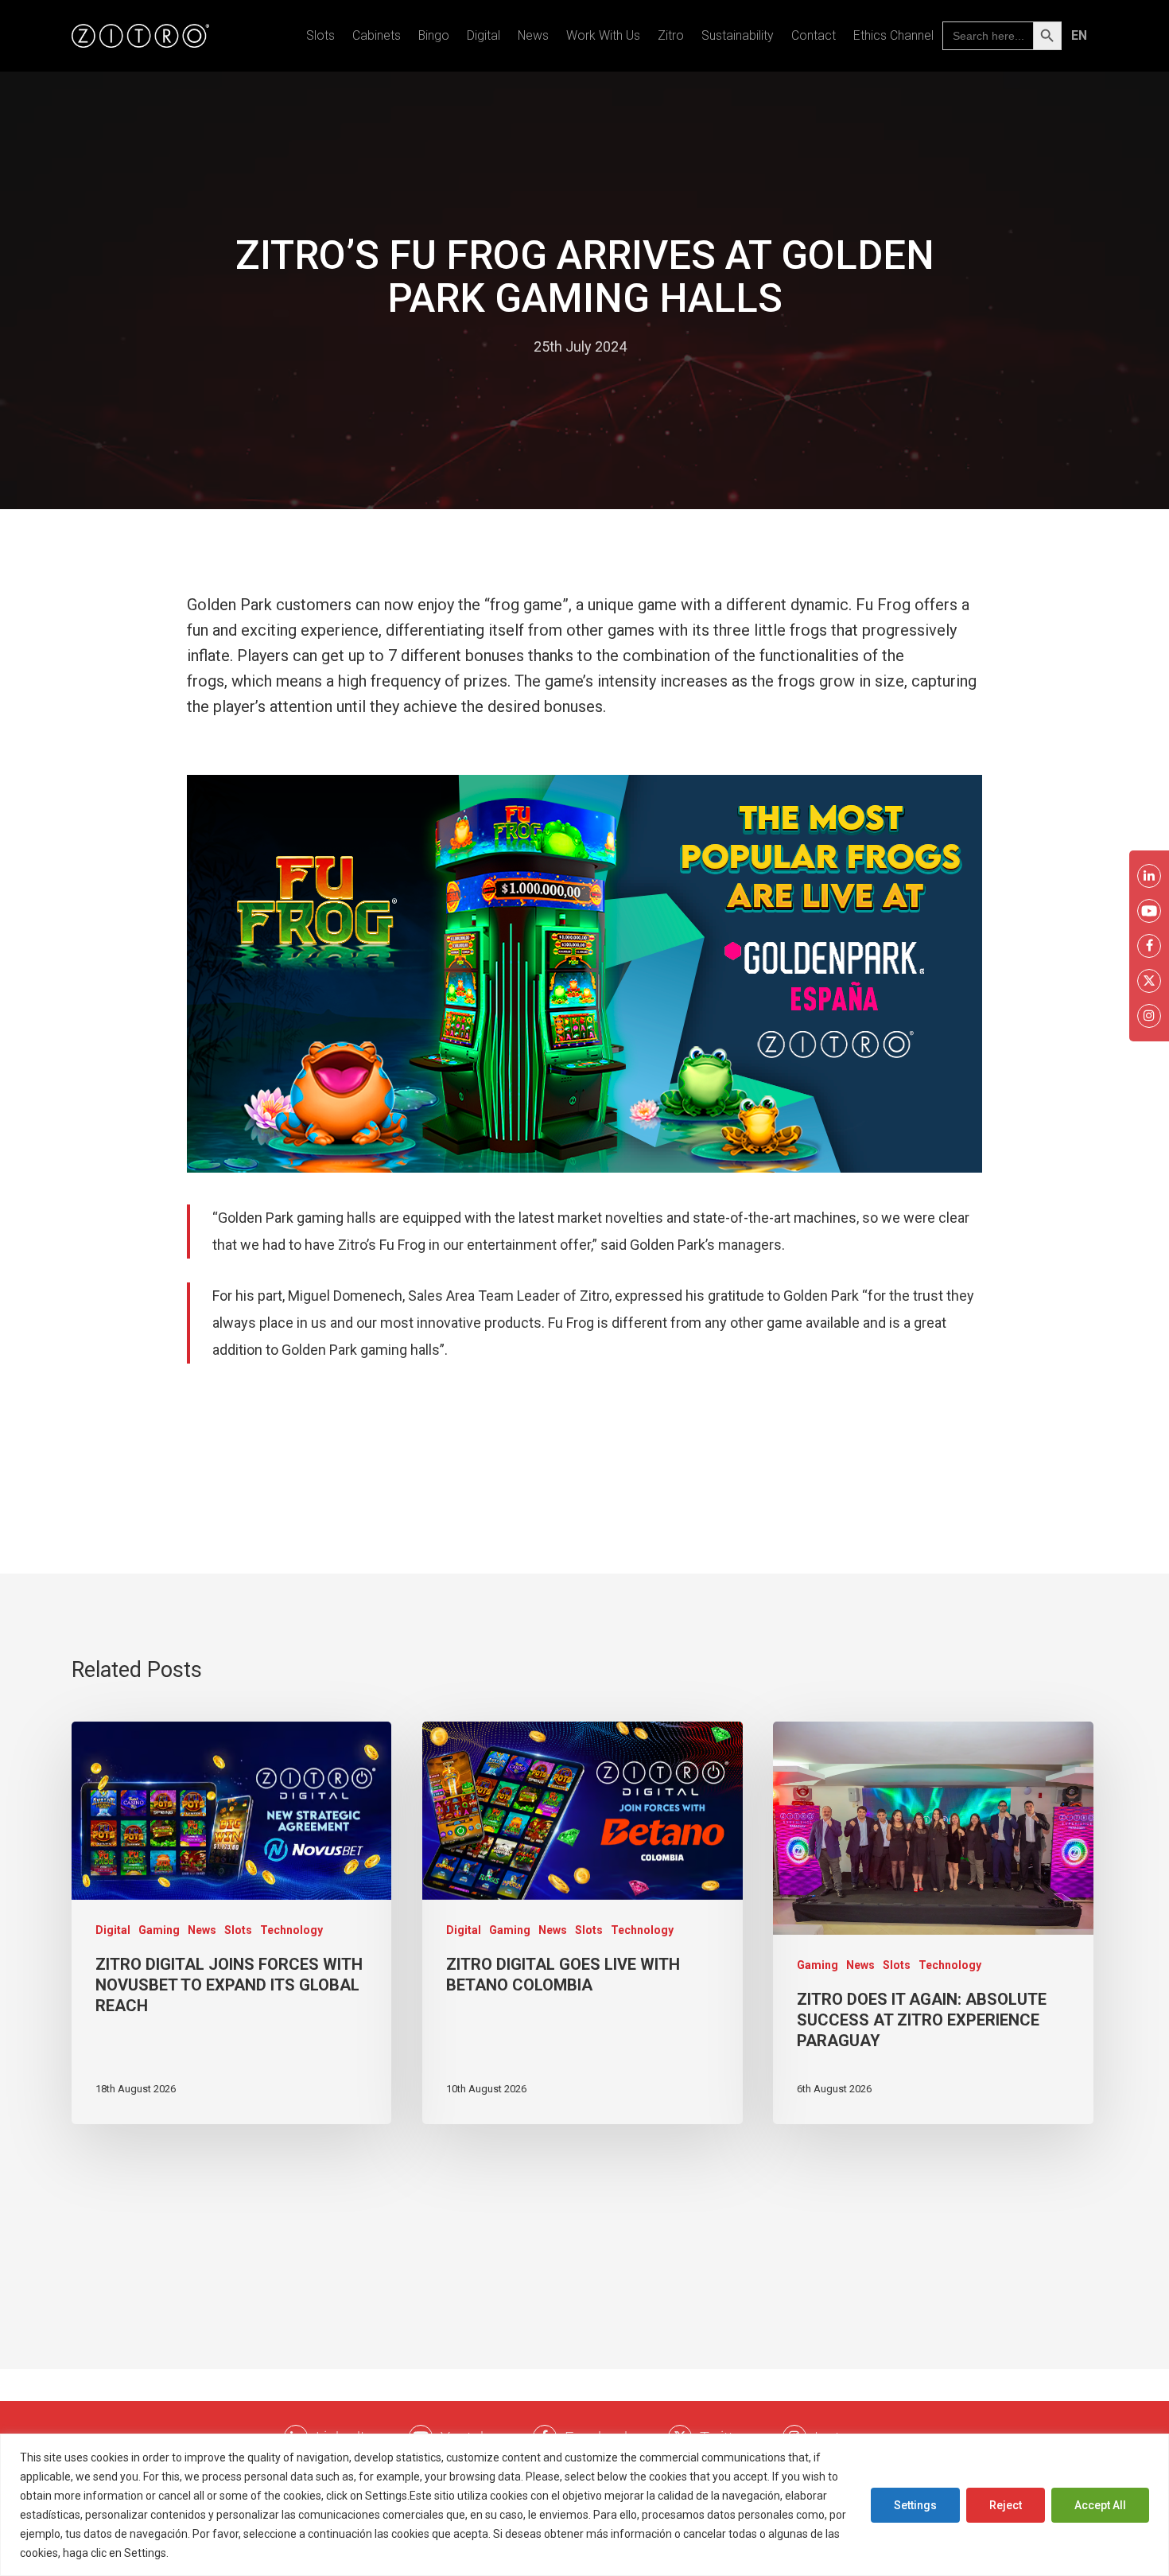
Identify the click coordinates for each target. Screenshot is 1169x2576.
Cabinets (377, 35)
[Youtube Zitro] (1149, 911)
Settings (915, 2505)
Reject (1006, 2505)
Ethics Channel (893, 35)
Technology (291, 1930)
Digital (484, 35)
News (533, 35)
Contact (814, 35)
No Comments (689, 346)
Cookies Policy (210, 2553)
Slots (320, 35)
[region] (584, 2505)
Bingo (434, 35)
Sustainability (738, 35)
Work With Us (603, 35)
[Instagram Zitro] (1149, 1016)
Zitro (671, 35)
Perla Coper (481, 346)
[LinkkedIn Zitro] (1149, 876)
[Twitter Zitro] (1149, 981)
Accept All (1100, 2505)
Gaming (159, 1930)
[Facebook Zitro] (1149, 946)
